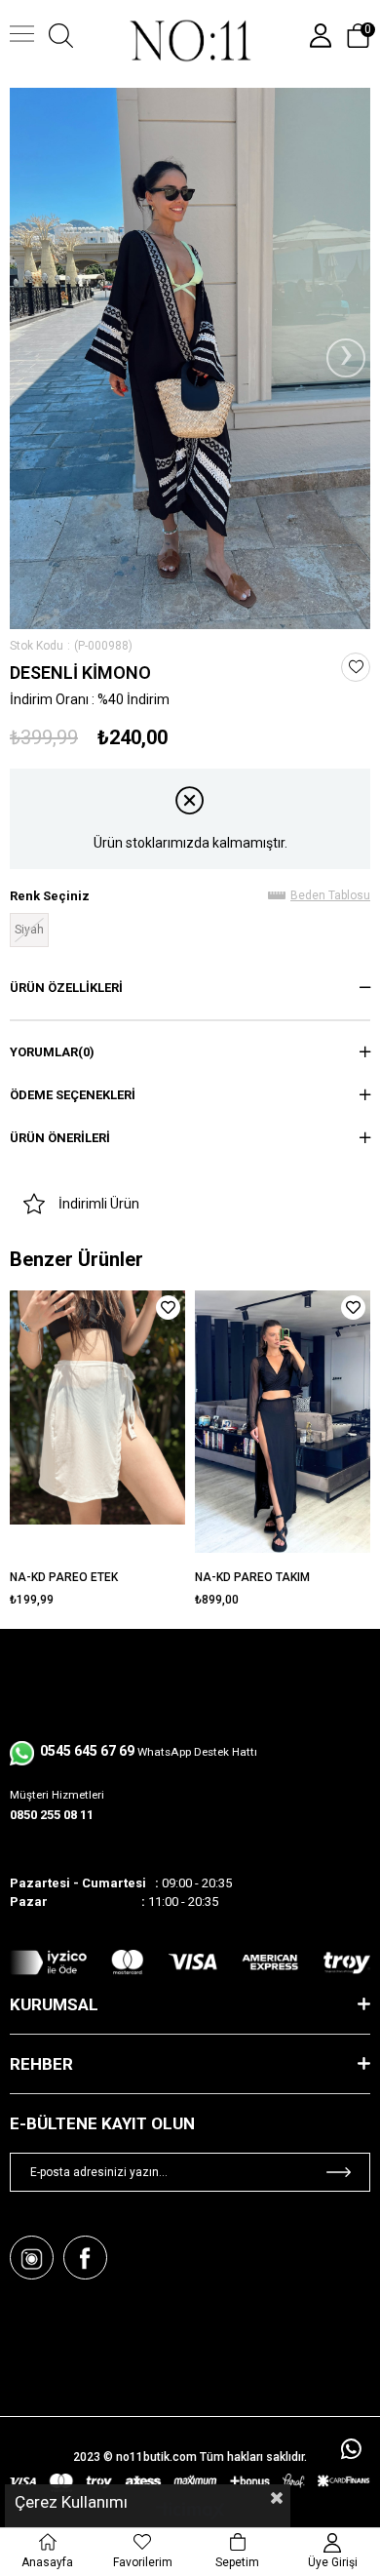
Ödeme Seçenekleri (73, 1095)
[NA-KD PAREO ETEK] (97, 1426)
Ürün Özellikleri (66, 988)
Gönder (339, 2172)
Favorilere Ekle (168, 1308)
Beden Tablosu (330, 895)
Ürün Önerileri (60, 1138)
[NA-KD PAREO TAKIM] (283, 1426)
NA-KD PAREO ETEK (64, 1577)
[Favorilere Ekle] (356, 667)
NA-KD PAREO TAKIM (252, 1577)
